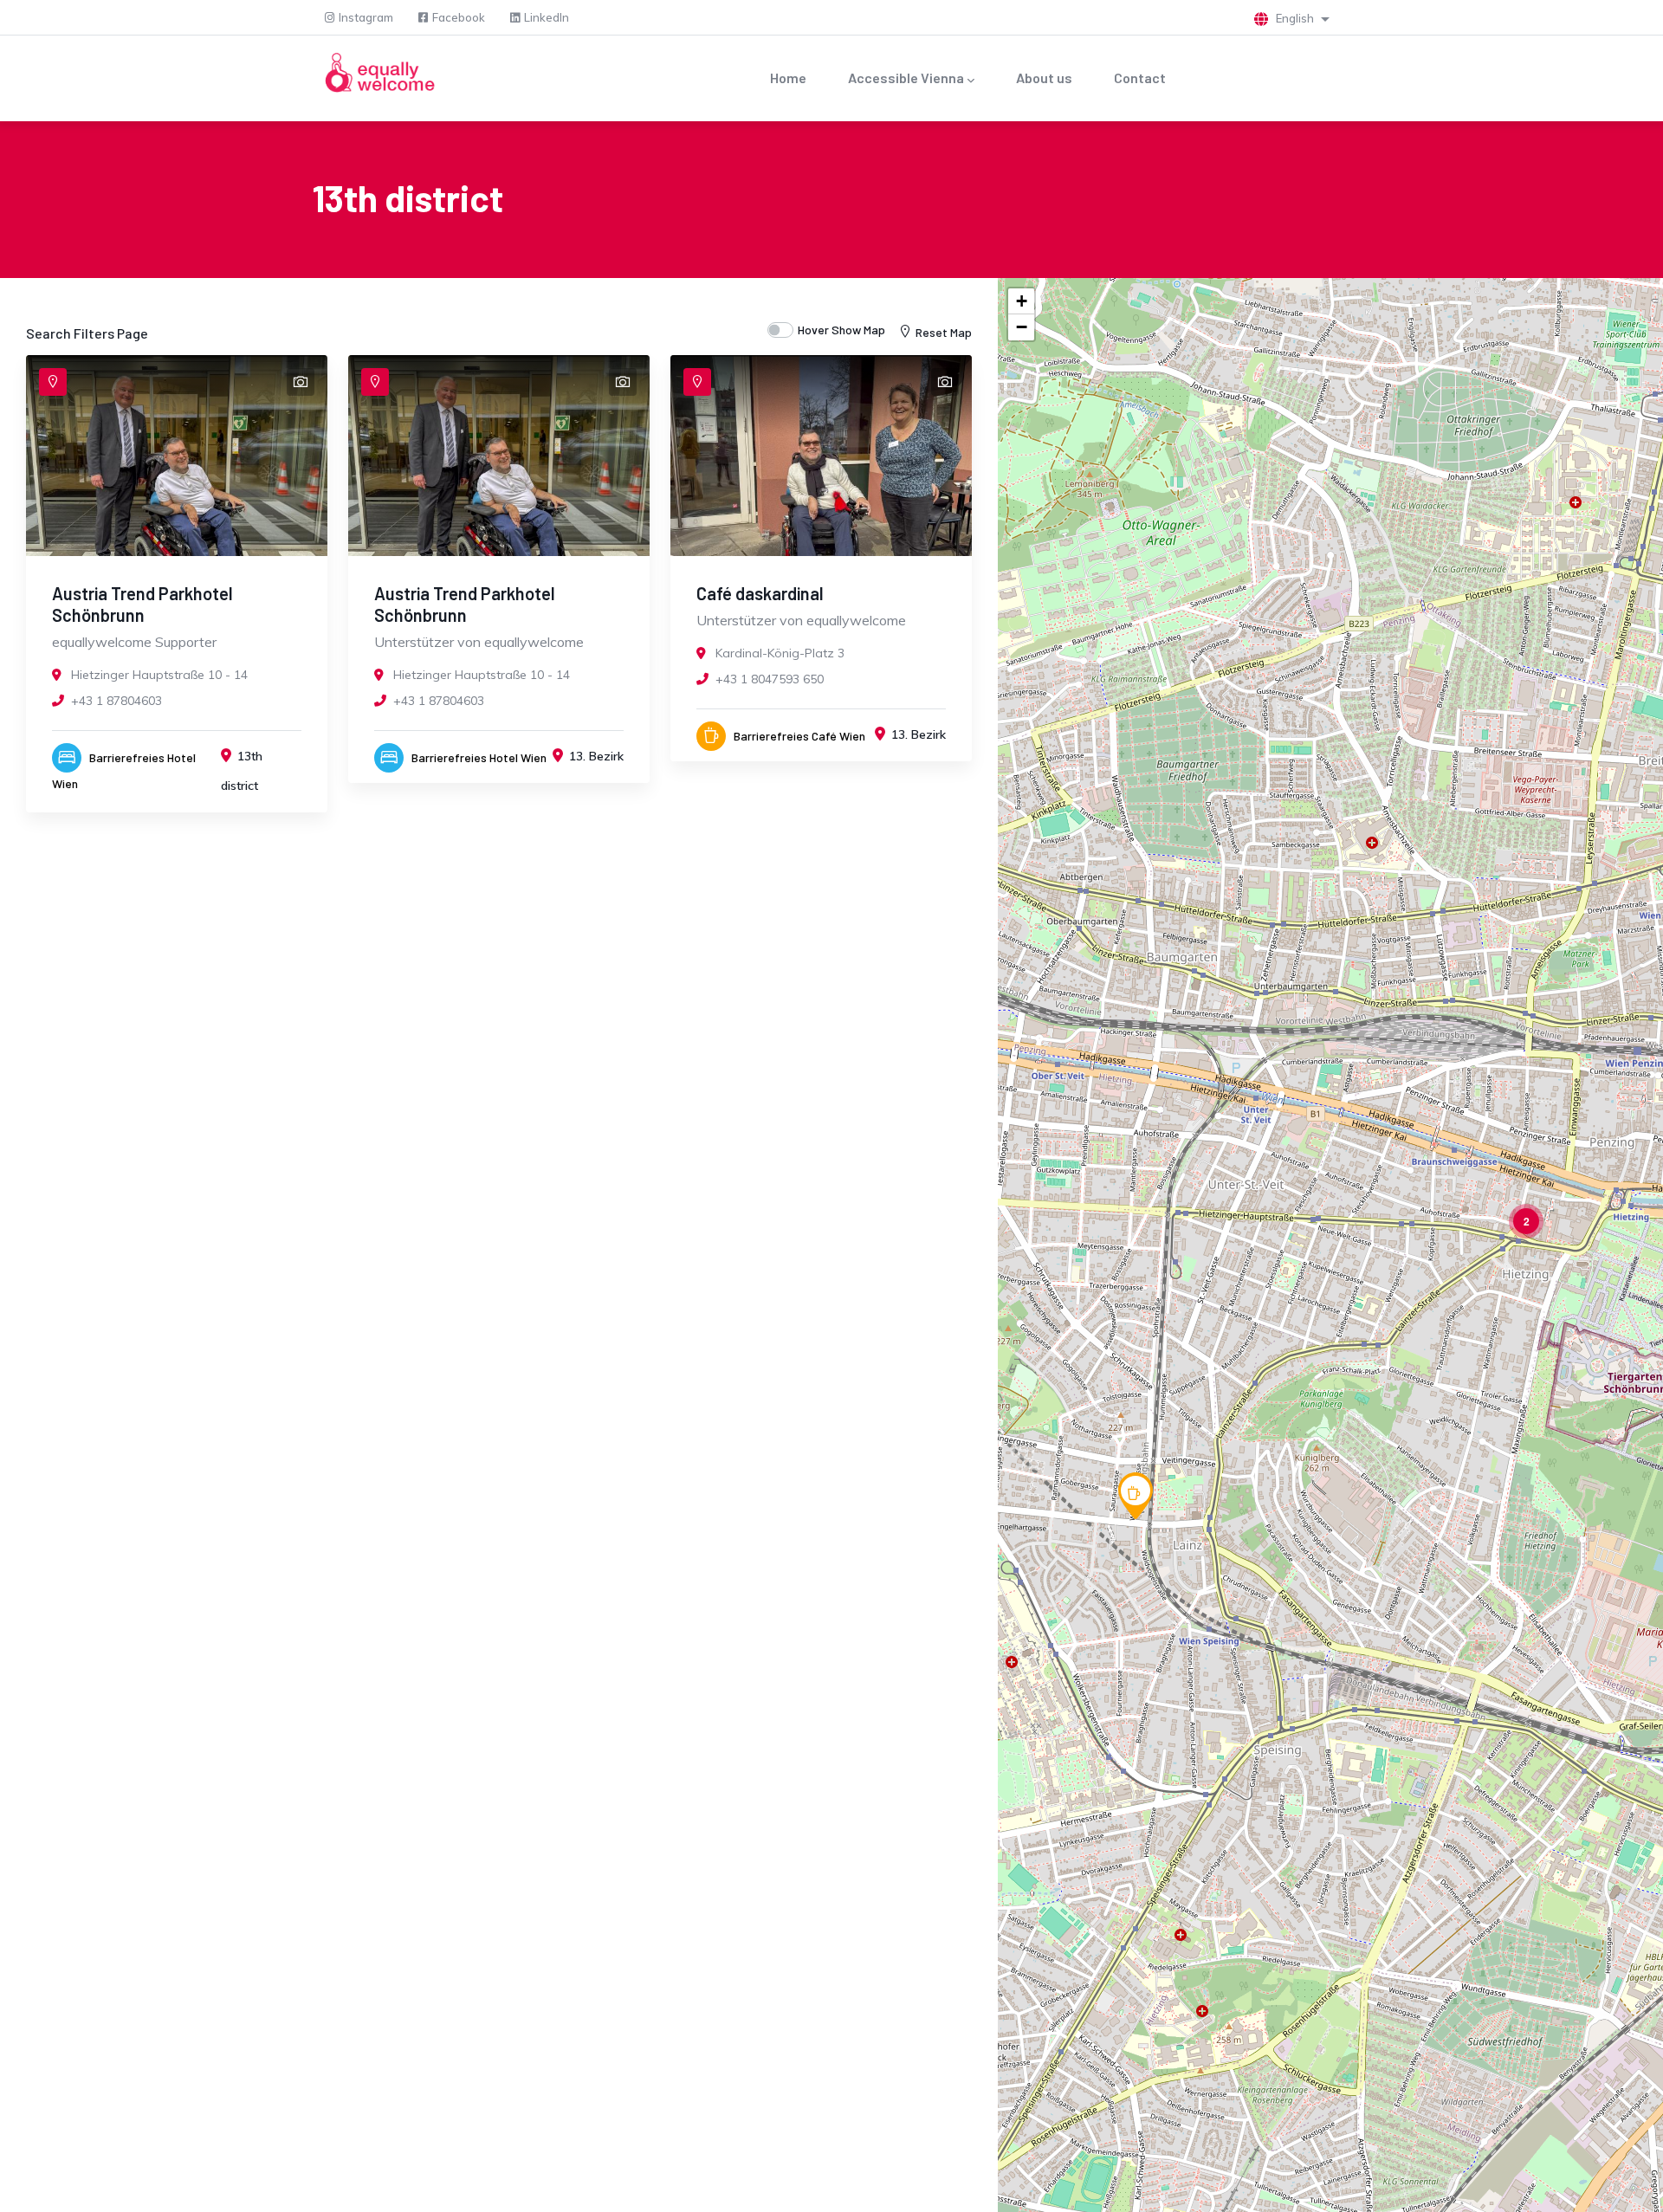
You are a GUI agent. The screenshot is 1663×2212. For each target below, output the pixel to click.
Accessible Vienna (906, 78)
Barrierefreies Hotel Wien (479, 757)
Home (788, 78)
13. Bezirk (596, 756)
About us (1044, 78)
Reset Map (944, 332)
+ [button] (1022, 301)
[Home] (379, 74)
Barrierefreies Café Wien (799, 736)
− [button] (1022, 327)
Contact (1140, 78)
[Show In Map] (53, 382)
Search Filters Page (87, 333)
